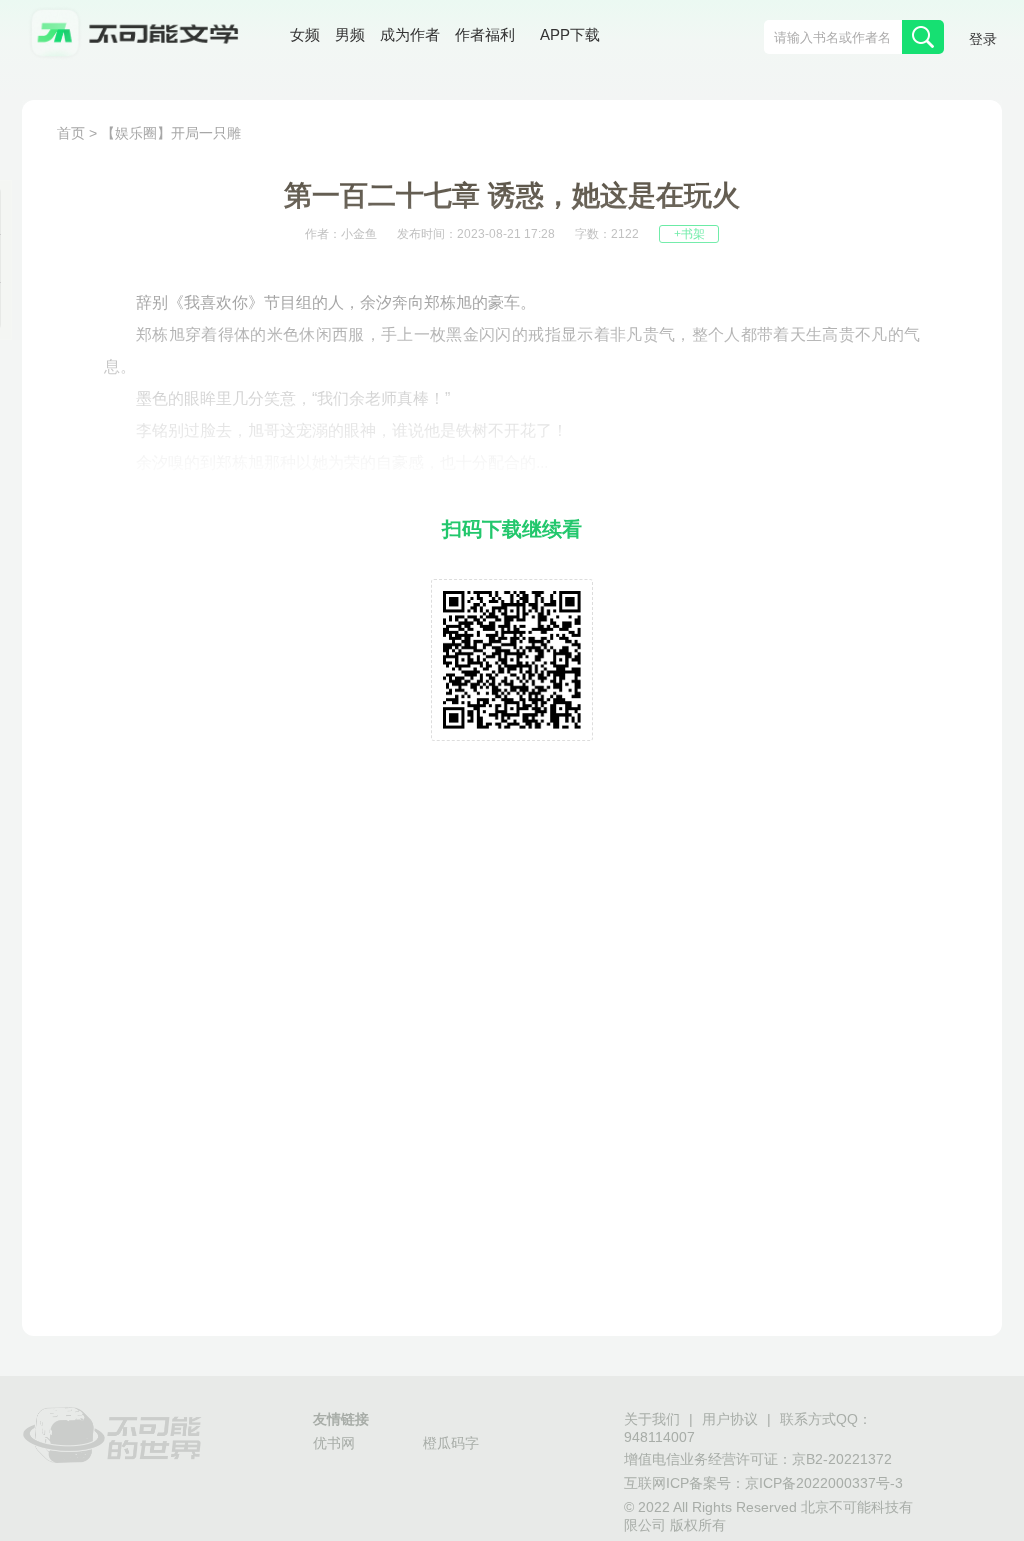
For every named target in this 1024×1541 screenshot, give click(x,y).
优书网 (334, 1443)
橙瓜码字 (451, 1443)
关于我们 (652, 1419)
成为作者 (410, 34)
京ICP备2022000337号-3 (824, 1483)
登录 (983, 39)
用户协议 (730, 1419)
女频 (305, 34)
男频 (350, 34)
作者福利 (485, 34)
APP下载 (570, 34)
